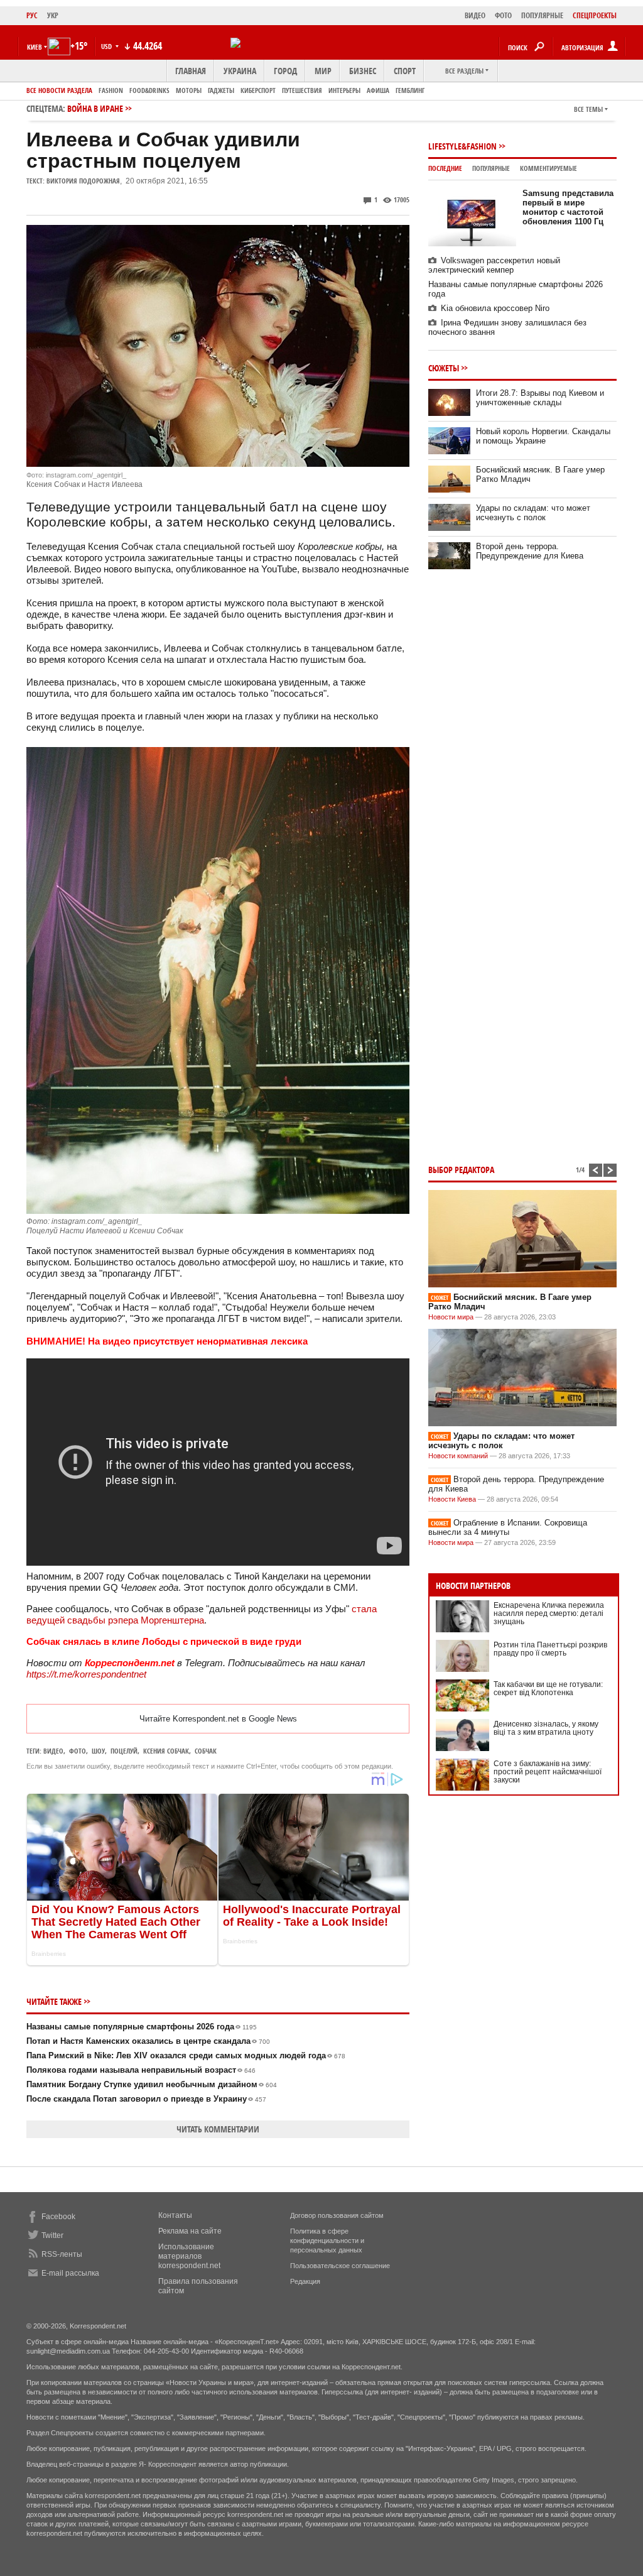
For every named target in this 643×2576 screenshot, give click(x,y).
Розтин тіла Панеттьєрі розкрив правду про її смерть (550, 1649)
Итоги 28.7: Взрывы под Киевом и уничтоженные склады (540, 398)
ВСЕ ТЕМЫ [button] (588, 109)
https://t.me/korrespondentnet (86, 1674)
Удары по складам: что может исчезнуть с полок (533, 513)
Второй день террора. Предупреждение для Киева (530, 551)
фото (78, 1751)
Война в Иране (95, 108)
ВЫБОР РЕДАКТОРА (461, 1170)
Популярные (491, 168)
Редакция (305, 2281)
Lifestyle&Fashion (462, 146)
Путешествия (302, 90)
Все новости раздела (59, 90)
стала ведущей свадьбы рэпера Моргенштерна (202, 1614)
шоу (98, 1751)
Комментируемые (548, 168)
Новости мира (451, 1317)
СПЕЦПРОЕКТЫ (595, 15)
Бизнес (363, 71)
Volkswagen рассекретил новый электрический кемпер (494, 265)
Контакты (175, 2215)
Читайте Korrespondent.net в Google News (218, 1719)
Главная (191, 71)
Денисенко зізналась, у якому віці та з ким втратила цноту (546, 1728)
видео (53, 1751)
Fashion (111, 90)
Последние (445, 168)
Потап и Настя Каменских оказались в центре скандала (148, 2041)
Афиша (378, 90)
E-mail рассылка (70, 2273)
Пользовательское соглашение (340, 2266)
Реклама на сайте (190, 2231)
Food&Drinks (149, 90)
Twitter (52, 2235)
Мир (323, 71)
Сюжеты (444, 368)
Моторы (189, 90)
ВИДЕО (475, 15)
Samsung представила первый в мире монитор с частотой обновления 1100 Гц (568, 207)
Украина (240, 71)
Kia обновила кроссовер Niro (495, 308)
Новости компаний (458, 1456)
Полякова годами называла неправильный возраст (141, 2070)
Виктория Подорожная (83, 181)
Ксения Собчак (166, 1751)
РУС (32, 15)
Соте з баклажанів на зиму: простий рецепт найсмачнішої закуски (548, 1772)
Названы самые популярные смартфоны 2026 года (142, 2027)
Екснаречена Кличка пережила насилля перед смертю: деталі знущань (549, 1613)
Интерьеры (344, 90)
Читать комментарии (218, 2129)
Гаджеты (221, 90)
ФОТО (503, 15)
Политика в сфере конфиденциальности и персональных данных (327, 2240)
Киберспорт (258, 90)
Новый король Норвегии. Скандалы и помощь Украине (543, 436)
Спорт (405, 71)
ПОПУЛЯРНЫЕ (542, 15)
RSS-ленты (62, 2254)
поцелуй (124, 1751)
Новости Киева (452, 1499)
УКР (53, 15)
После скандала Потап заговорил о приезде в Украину (146, 2099)
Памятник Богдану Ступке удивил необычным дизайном (152, 2084)
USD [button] (107, 46)
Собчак (206, 1751)
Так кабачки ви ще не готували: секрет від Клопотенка (548, 1689)
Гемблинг (410, 90)
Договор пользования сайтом (337, 2215)
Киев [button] (35, 47)
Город (285, 71)
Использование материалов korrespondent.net (189, 2256)
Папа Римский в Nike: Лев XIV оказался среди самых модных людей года (186, 2055)
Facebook (58, 2217)
